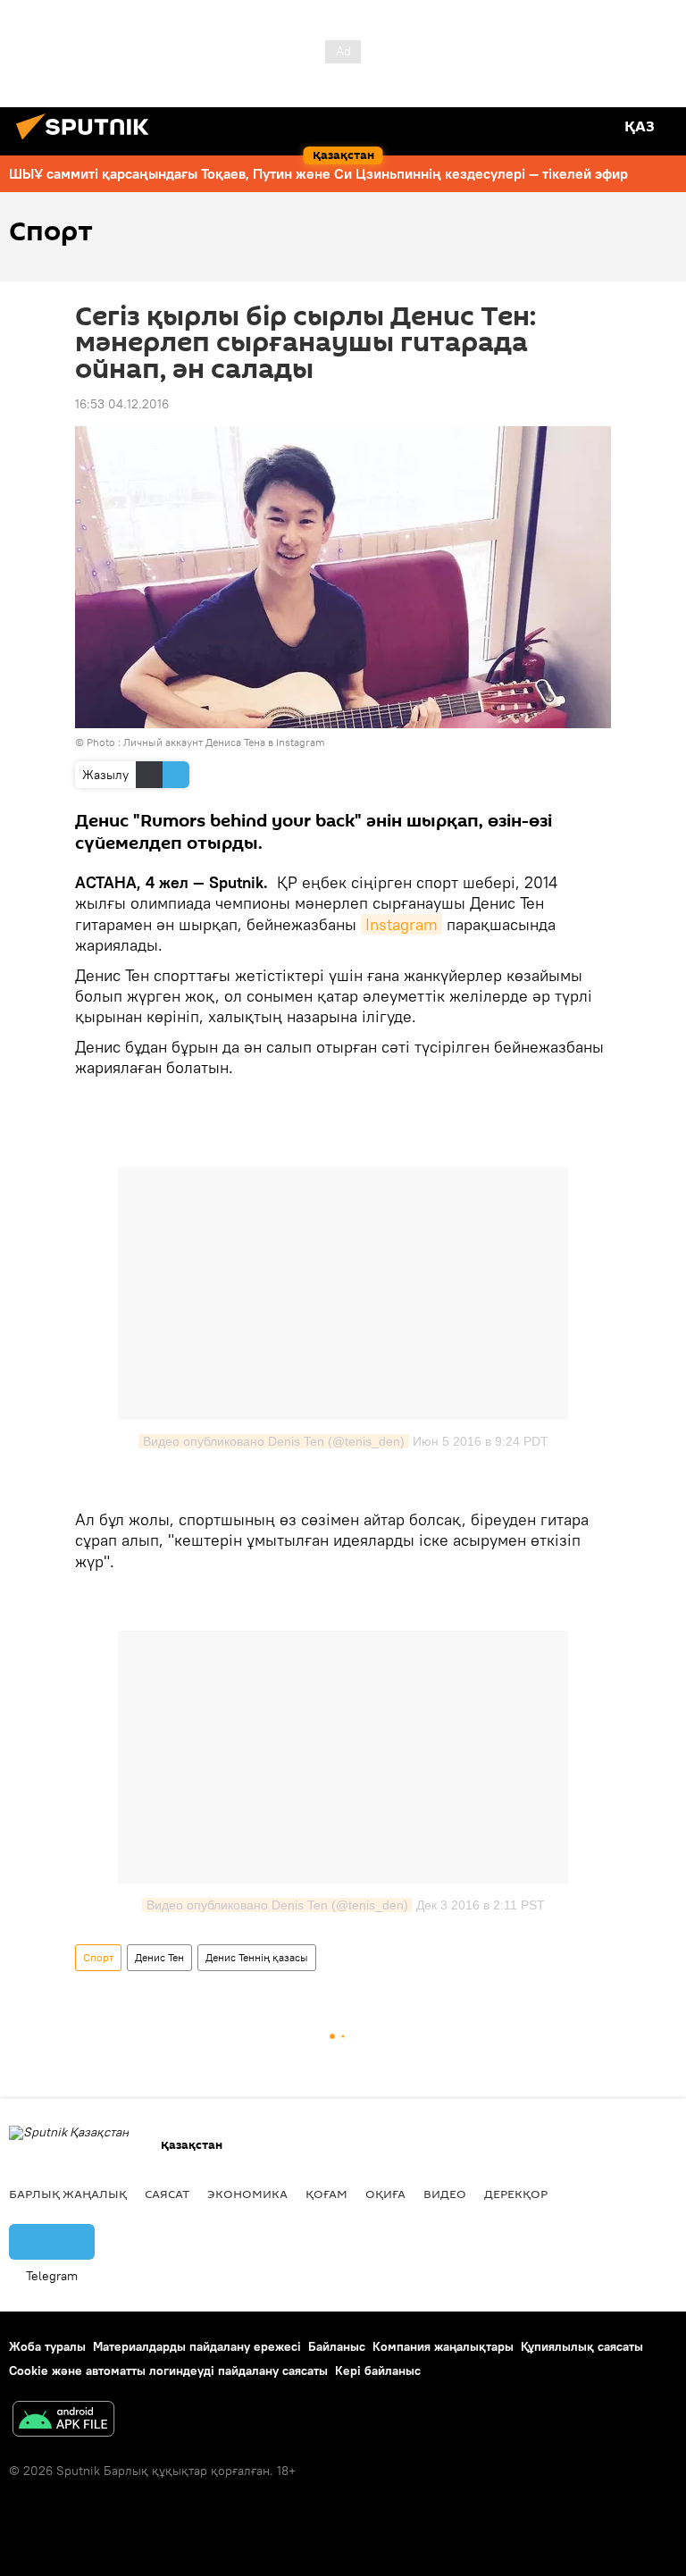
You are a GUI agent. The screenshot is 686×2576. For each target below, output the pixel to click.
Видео (445, 2194)
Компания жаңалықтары (443, 2346)
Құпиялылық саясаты (582, 2346)
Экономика (247, 2194)
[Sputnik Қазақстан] (88, 142)
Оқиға (385, 2194)
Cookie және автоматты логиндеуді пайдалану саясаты (168, 2370)
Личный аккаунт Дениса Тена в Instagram (224, 742)
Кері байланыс (378, 2370)
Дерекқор (516, 2194)
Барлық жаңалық (68, 2194)
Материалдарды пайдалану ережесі (197, 2346)
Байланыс (337, 2346)
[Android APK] (63, 2421)
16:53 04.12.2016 (122, 404)
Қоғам (326, 2194)
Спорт (98, 1957)
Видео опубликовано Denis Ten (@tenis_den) (274, 1441)
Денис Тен (159, 1957)
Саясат (167, 2194)
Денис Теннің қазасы (257, 1957)
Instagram (402, 924)
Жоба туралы (47, 2346)
